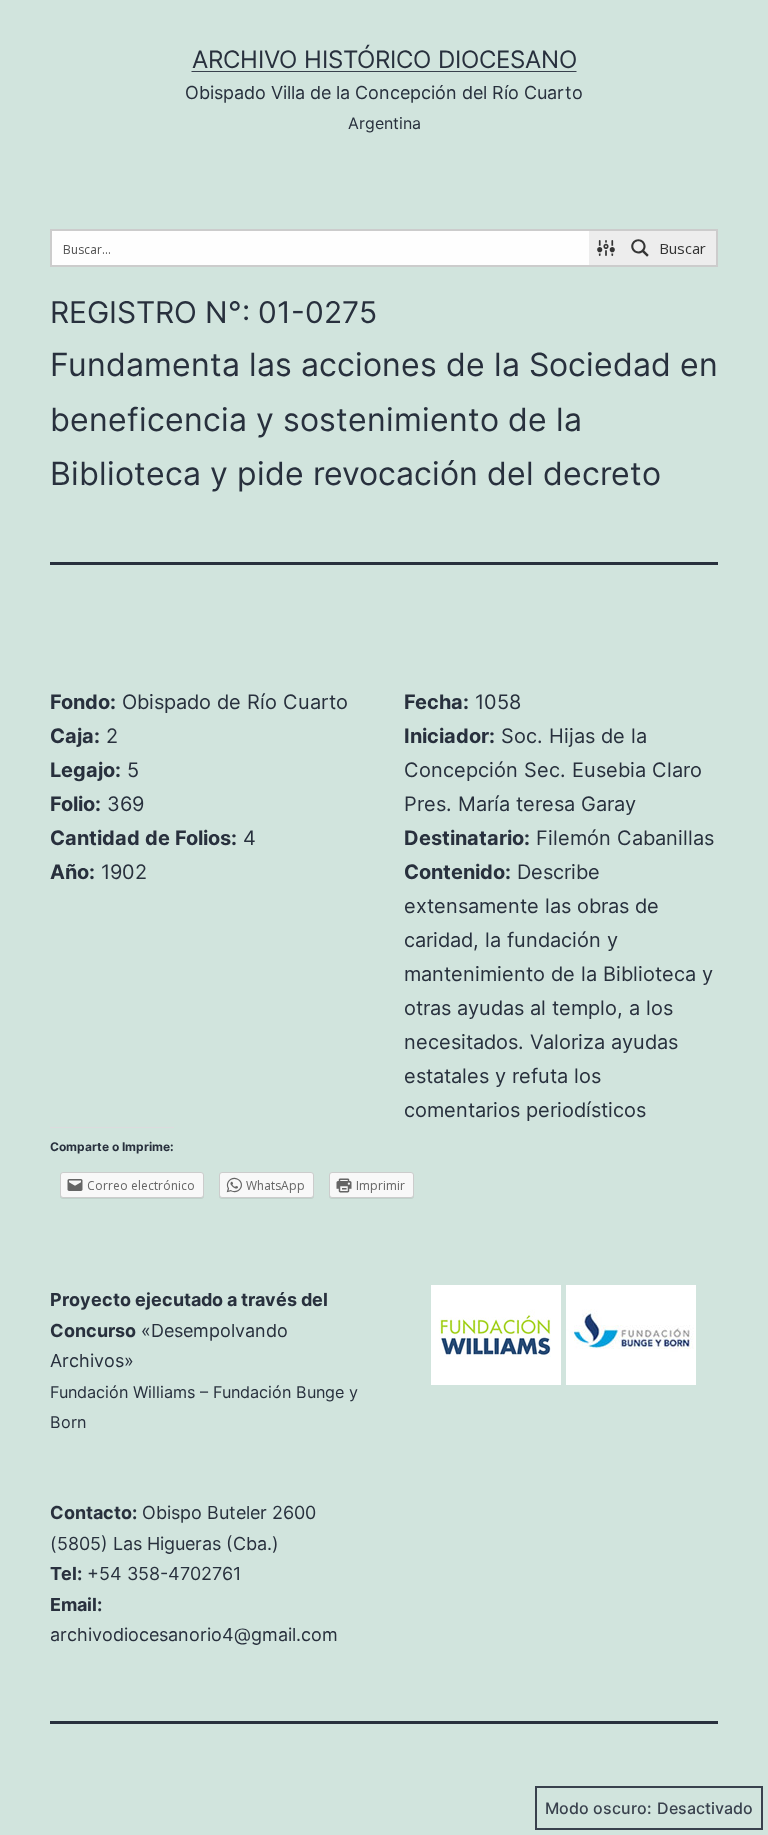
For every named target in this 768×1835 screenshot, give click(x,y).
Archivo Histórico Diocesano (384, 59)
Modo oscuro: (598, 1808)
